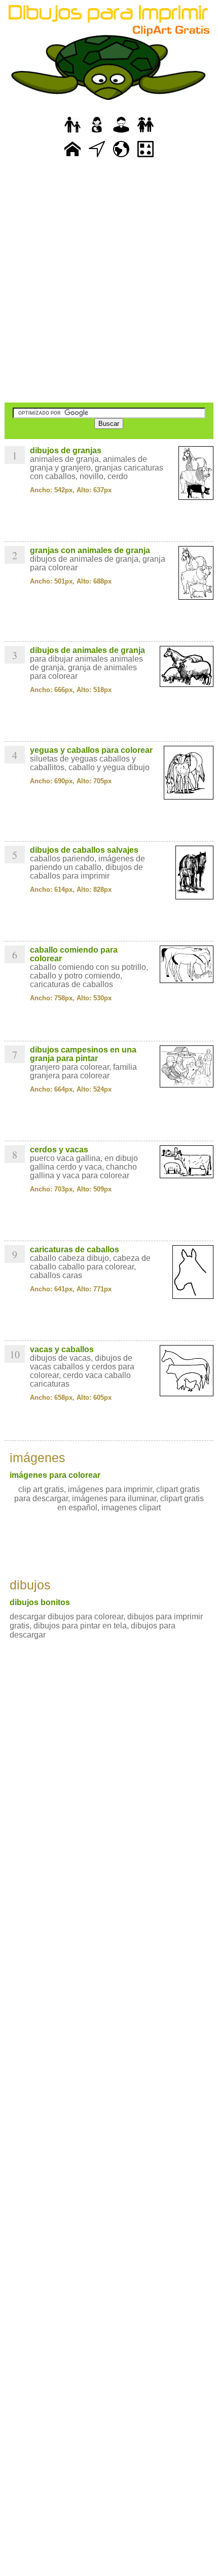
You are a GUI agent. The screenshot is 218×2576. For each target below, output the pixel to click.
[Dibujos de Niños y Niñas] (146, 133)
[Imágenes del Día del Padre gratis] (72, 133)
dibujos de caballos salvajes (84, 850)
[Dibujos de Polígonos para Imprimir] (146, 157)
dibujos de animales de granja (87, 650)
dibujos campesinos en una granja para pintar (83, 1054)
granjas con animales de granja (90, 550)
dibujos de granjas (66, 450)
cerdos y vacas (59, 1150)
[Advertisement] (109, 281)
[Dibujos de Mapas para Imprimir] (121, 157)
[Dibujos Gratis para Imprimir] (72, 157)
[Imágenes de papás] (121, 133)
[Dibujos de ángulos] (97, 157)
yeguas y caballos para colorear (91, 750)
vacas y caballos (62, 1349)
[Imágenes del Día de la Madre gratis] (97, 133)
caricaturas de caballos (75, 1249)
